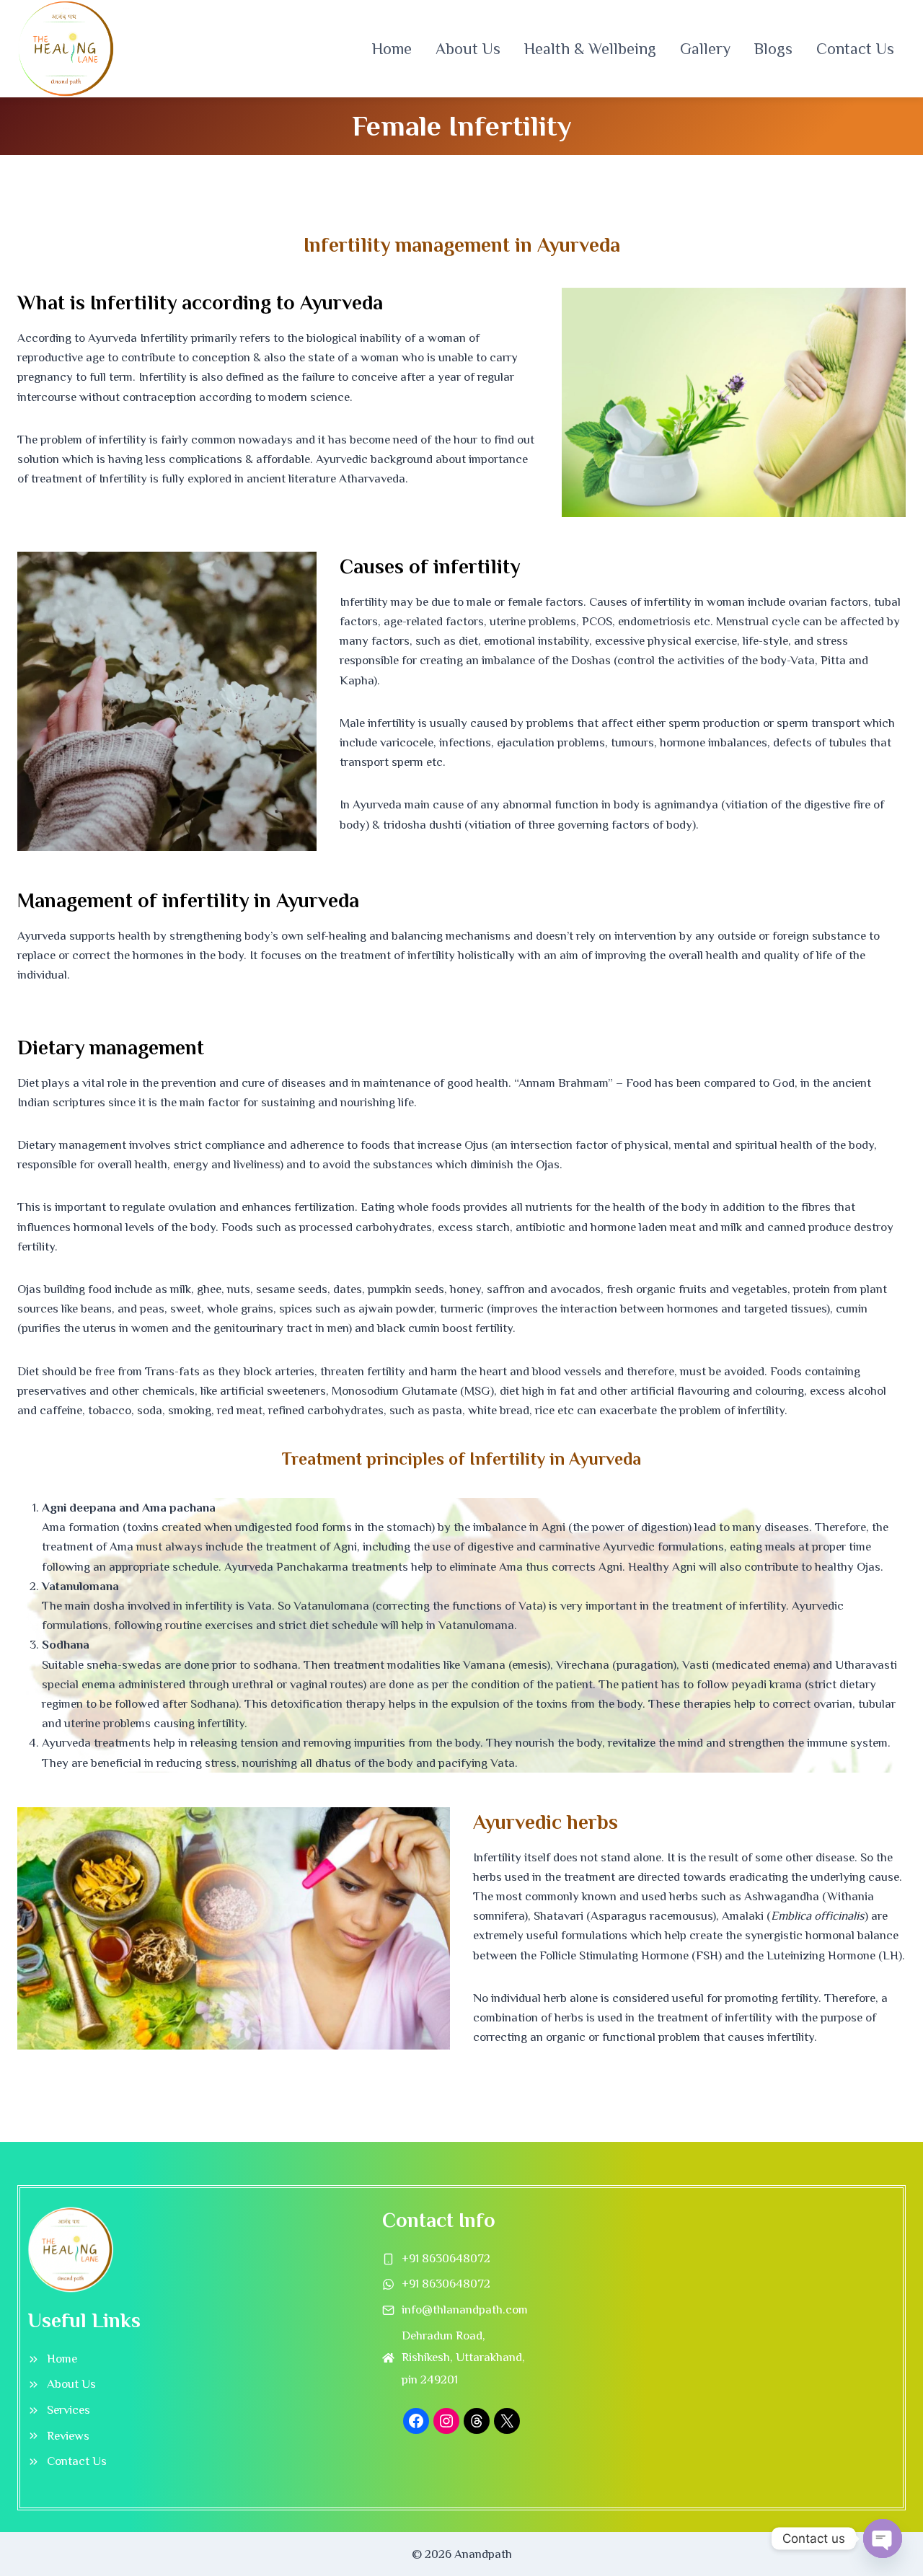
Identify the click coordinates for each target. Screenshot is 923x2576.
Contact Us (855, 49)
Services (69, 2410)
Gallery (705, 49)
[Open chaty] (883, 2538)
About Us (468, 49)
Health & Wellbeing (590, 49)
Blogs (773, 49)
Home (392, 49)
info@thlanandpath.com (465, 2310)
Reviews (68, 2436)
